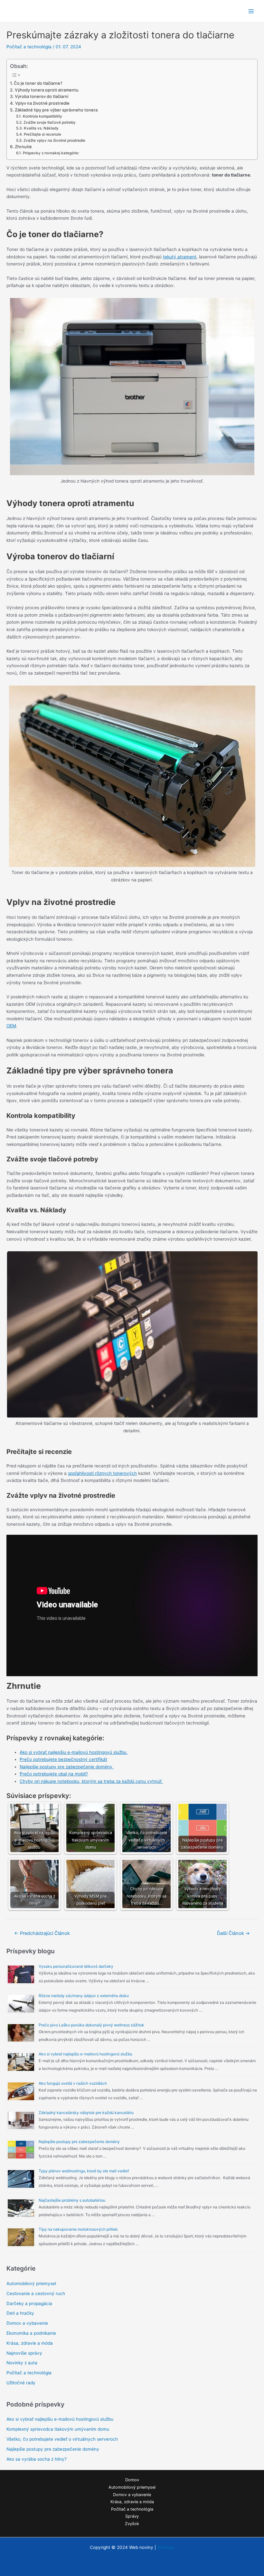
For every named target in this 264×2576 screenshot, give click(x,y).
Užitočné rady (21, 2383)
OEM (11, 1026)
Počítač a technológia (29, 47)
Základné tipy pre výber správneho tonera (56, 110)
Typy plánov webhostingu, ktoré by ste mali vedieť (84, 2171)
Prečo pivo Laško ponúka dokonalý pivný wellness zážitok (91, 2025)
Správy (132, 2516)
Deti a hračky (20, 2313)
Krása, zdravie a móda (30, 2343)
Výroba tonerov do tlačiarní (42, 96)
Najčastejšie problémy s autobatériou (72, 2200)
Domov (132, 2480)
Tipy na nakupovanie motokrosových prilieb (78, 2229)
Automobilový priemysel (31, 2283)
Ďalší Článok (233, 1933)
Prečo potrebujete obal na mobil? (54, 1774)
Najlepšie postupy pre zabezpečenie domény (67, 1767)
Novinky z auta (22, 2363)
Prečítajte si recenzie (42, 134)
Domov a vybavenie (27, 2323)
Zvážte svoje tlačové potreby (49, 122)
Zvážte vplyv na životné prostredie (54, 140)
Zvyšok (132, 2524)
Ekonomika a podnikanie (31, 2333)
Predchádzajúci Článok (42, 1933)
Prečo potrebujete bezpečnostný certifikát (63, 1759)
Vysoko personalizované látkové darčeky (76, 1966)
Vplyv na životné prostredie (42, 103)
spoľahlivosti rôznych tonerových (102, 1473)
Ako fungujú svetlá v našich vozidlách (73, 2083)
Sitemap (166, 2547)
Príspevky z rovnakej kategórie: (51, 153)
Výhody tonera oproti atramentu (47, 90)
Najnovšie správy (24, 2353)
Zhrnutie (23, 147)
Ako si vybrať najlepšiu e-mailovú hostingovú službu (74, 1752)
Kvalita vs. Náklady (41, 128)
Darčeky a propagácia (29, 2303)
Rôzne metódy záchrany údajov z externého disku (84, 1996)
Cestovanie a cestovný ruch (36, 2293)
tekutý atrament (180, 257)
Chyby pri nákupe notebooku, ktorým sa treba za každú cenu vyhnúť (91, 1781)
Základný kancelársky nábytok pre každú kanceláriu (86, 2113)
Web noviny (28, 11)
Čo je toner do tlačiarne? (38, 83)
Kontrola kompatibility (42, 116)
